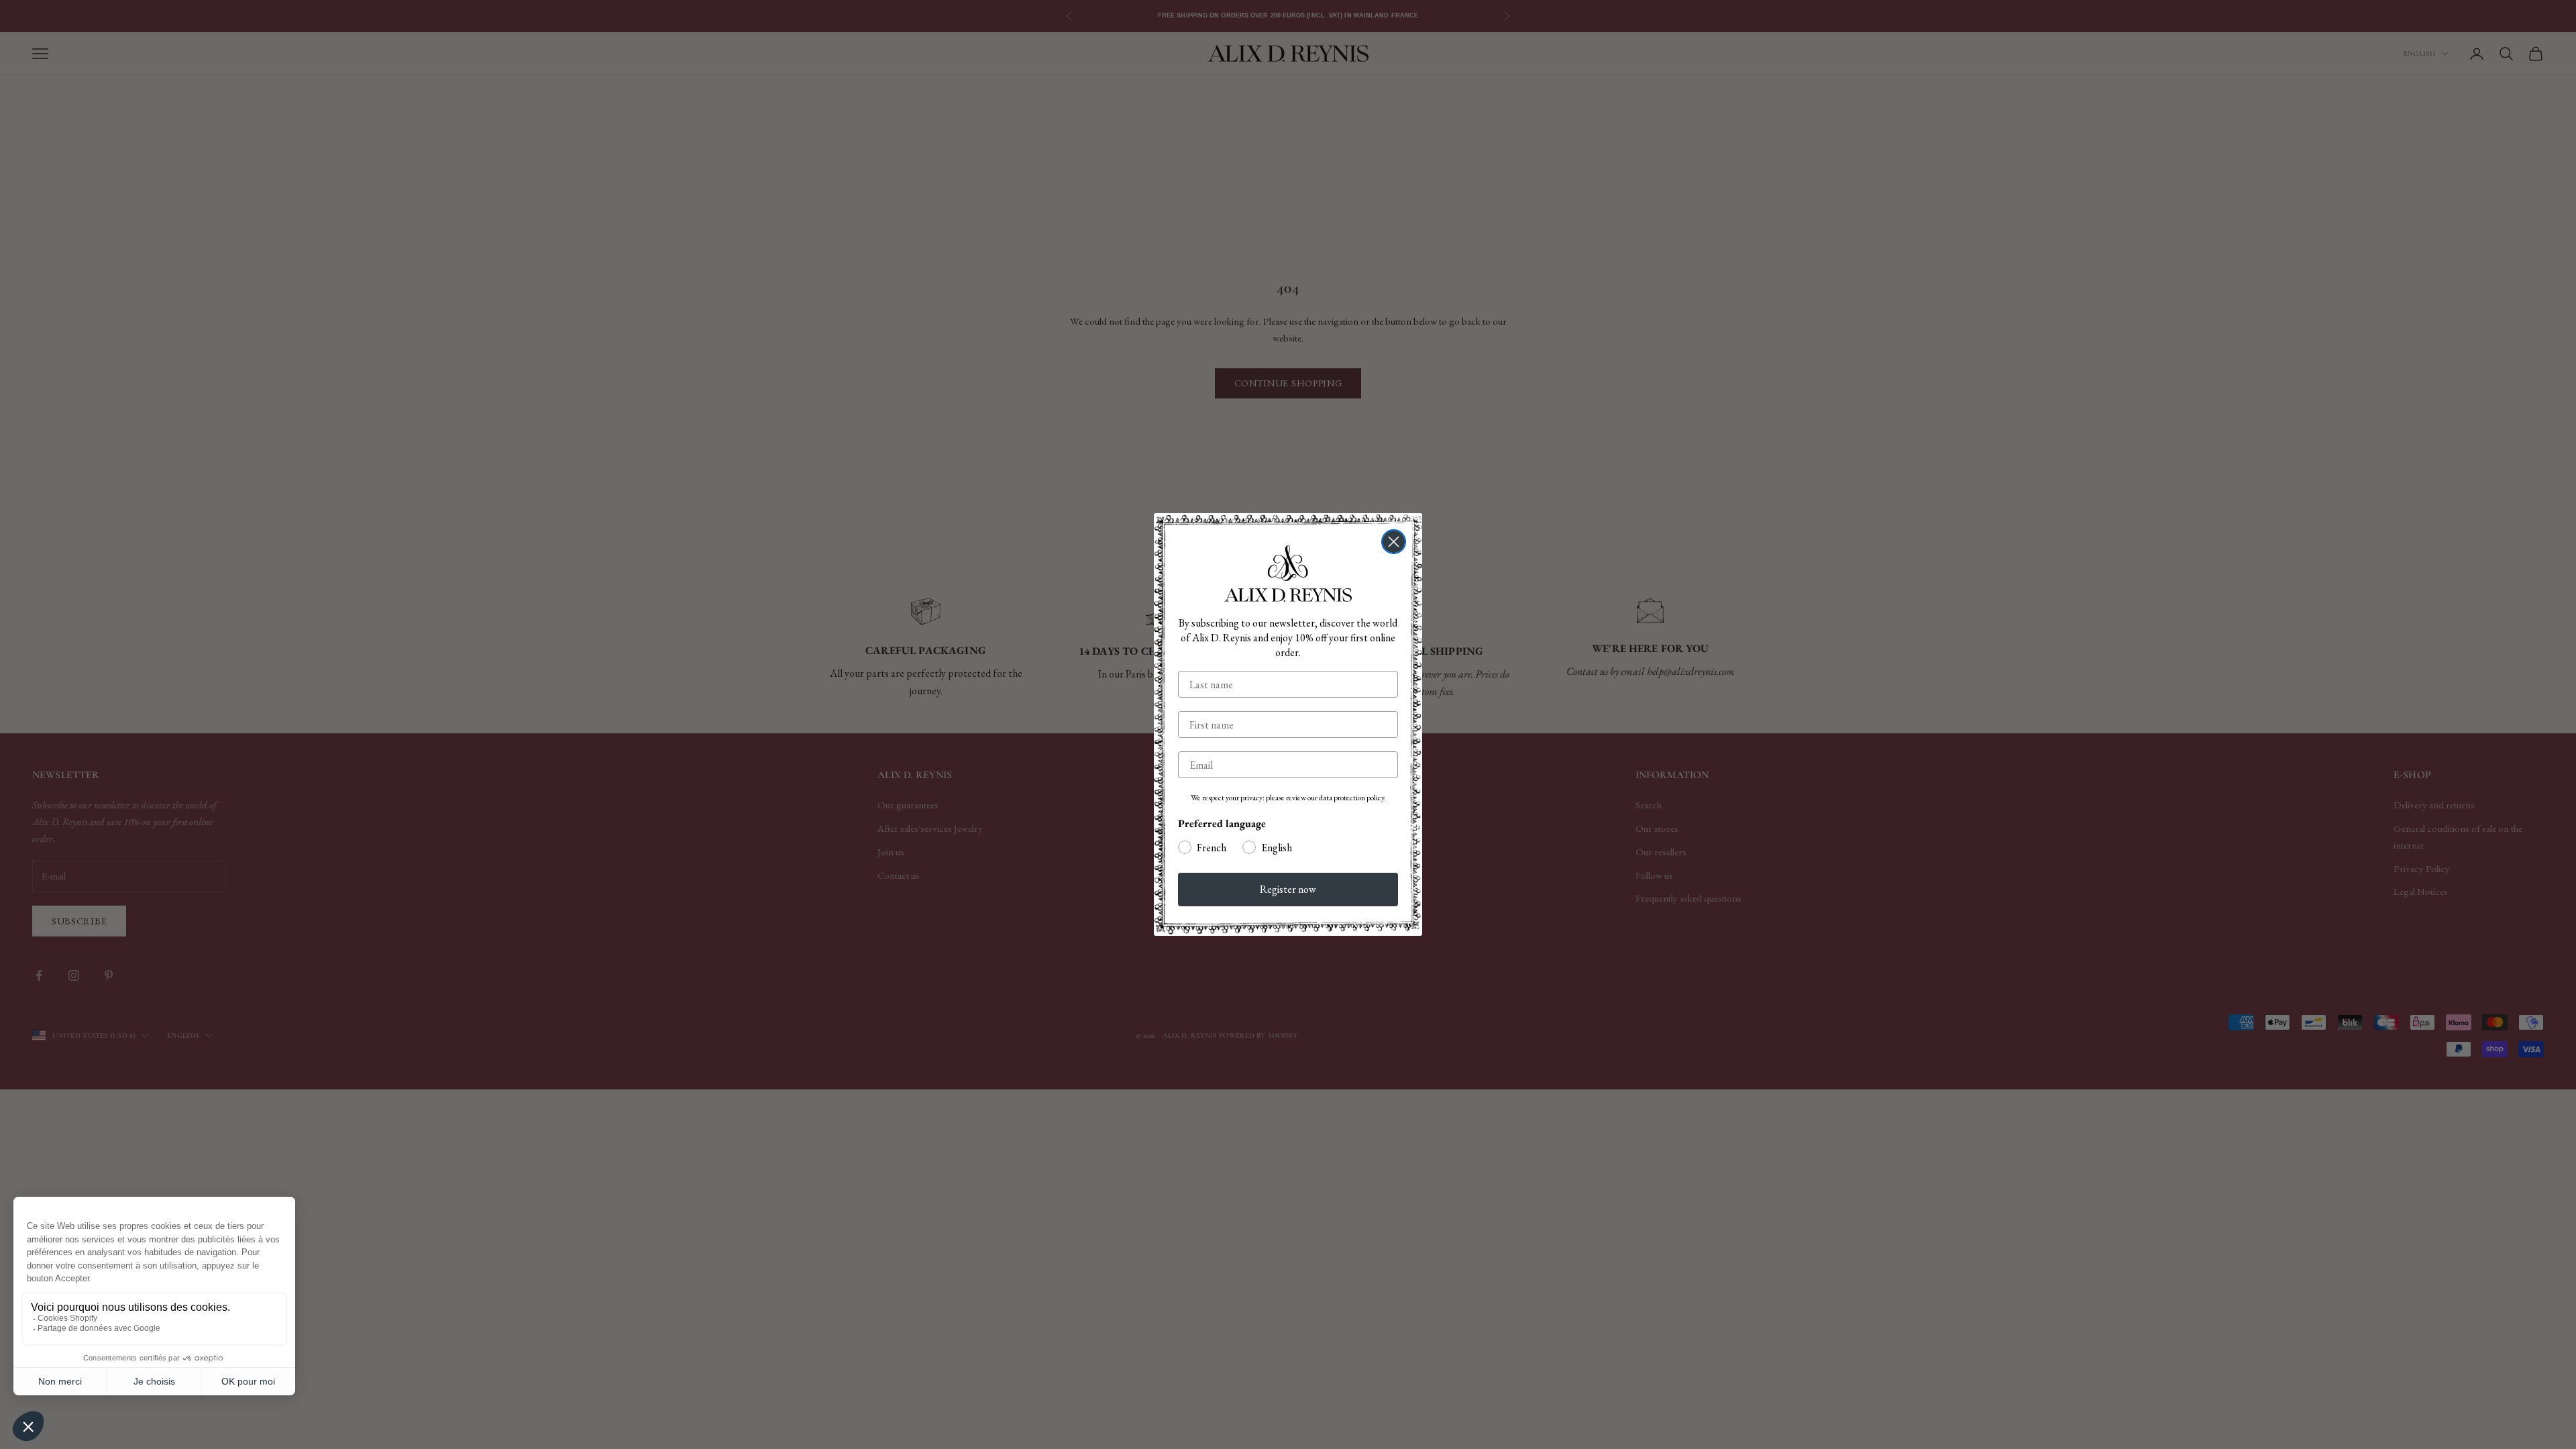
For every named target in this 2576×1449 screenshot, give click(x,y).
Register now (1288, 889)
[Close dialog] (1394, 542)
